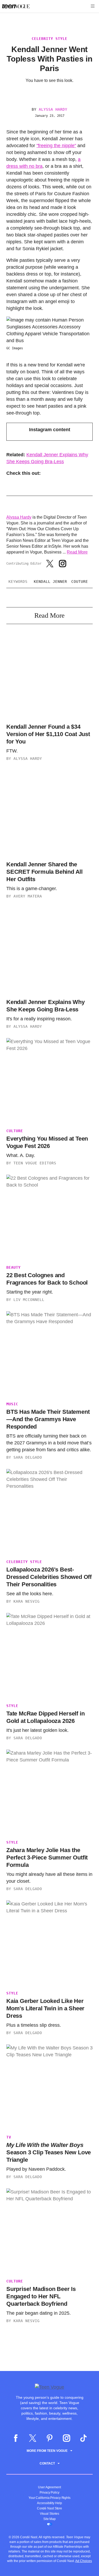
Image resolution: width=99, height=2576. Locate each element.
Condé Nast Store (49, 2508)
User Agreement (49, 2487)
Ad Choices (84, 2561)
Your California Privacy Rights (49, 2498)
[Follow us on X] (33, 2438)
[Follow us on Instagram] (67, 2438)
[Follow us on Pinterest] (50, 2438)
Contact (47, 2463)
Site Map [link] (49, 2519)
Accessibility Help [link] (49, 2503)
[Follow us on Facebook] (16, 2438)
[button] (93, 6)
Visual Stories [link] (50, 2514)
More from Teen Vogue (47, 2451)
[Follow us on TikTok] (83, 2438)
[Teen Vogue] (16, 6)
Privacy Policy (49, 2493)
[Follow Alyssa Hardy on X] (50, 564)
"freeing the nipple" (56, 146)
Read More (77, 552)
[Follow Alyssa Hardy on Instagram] (63, 564)
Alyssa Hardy (53, 109)
